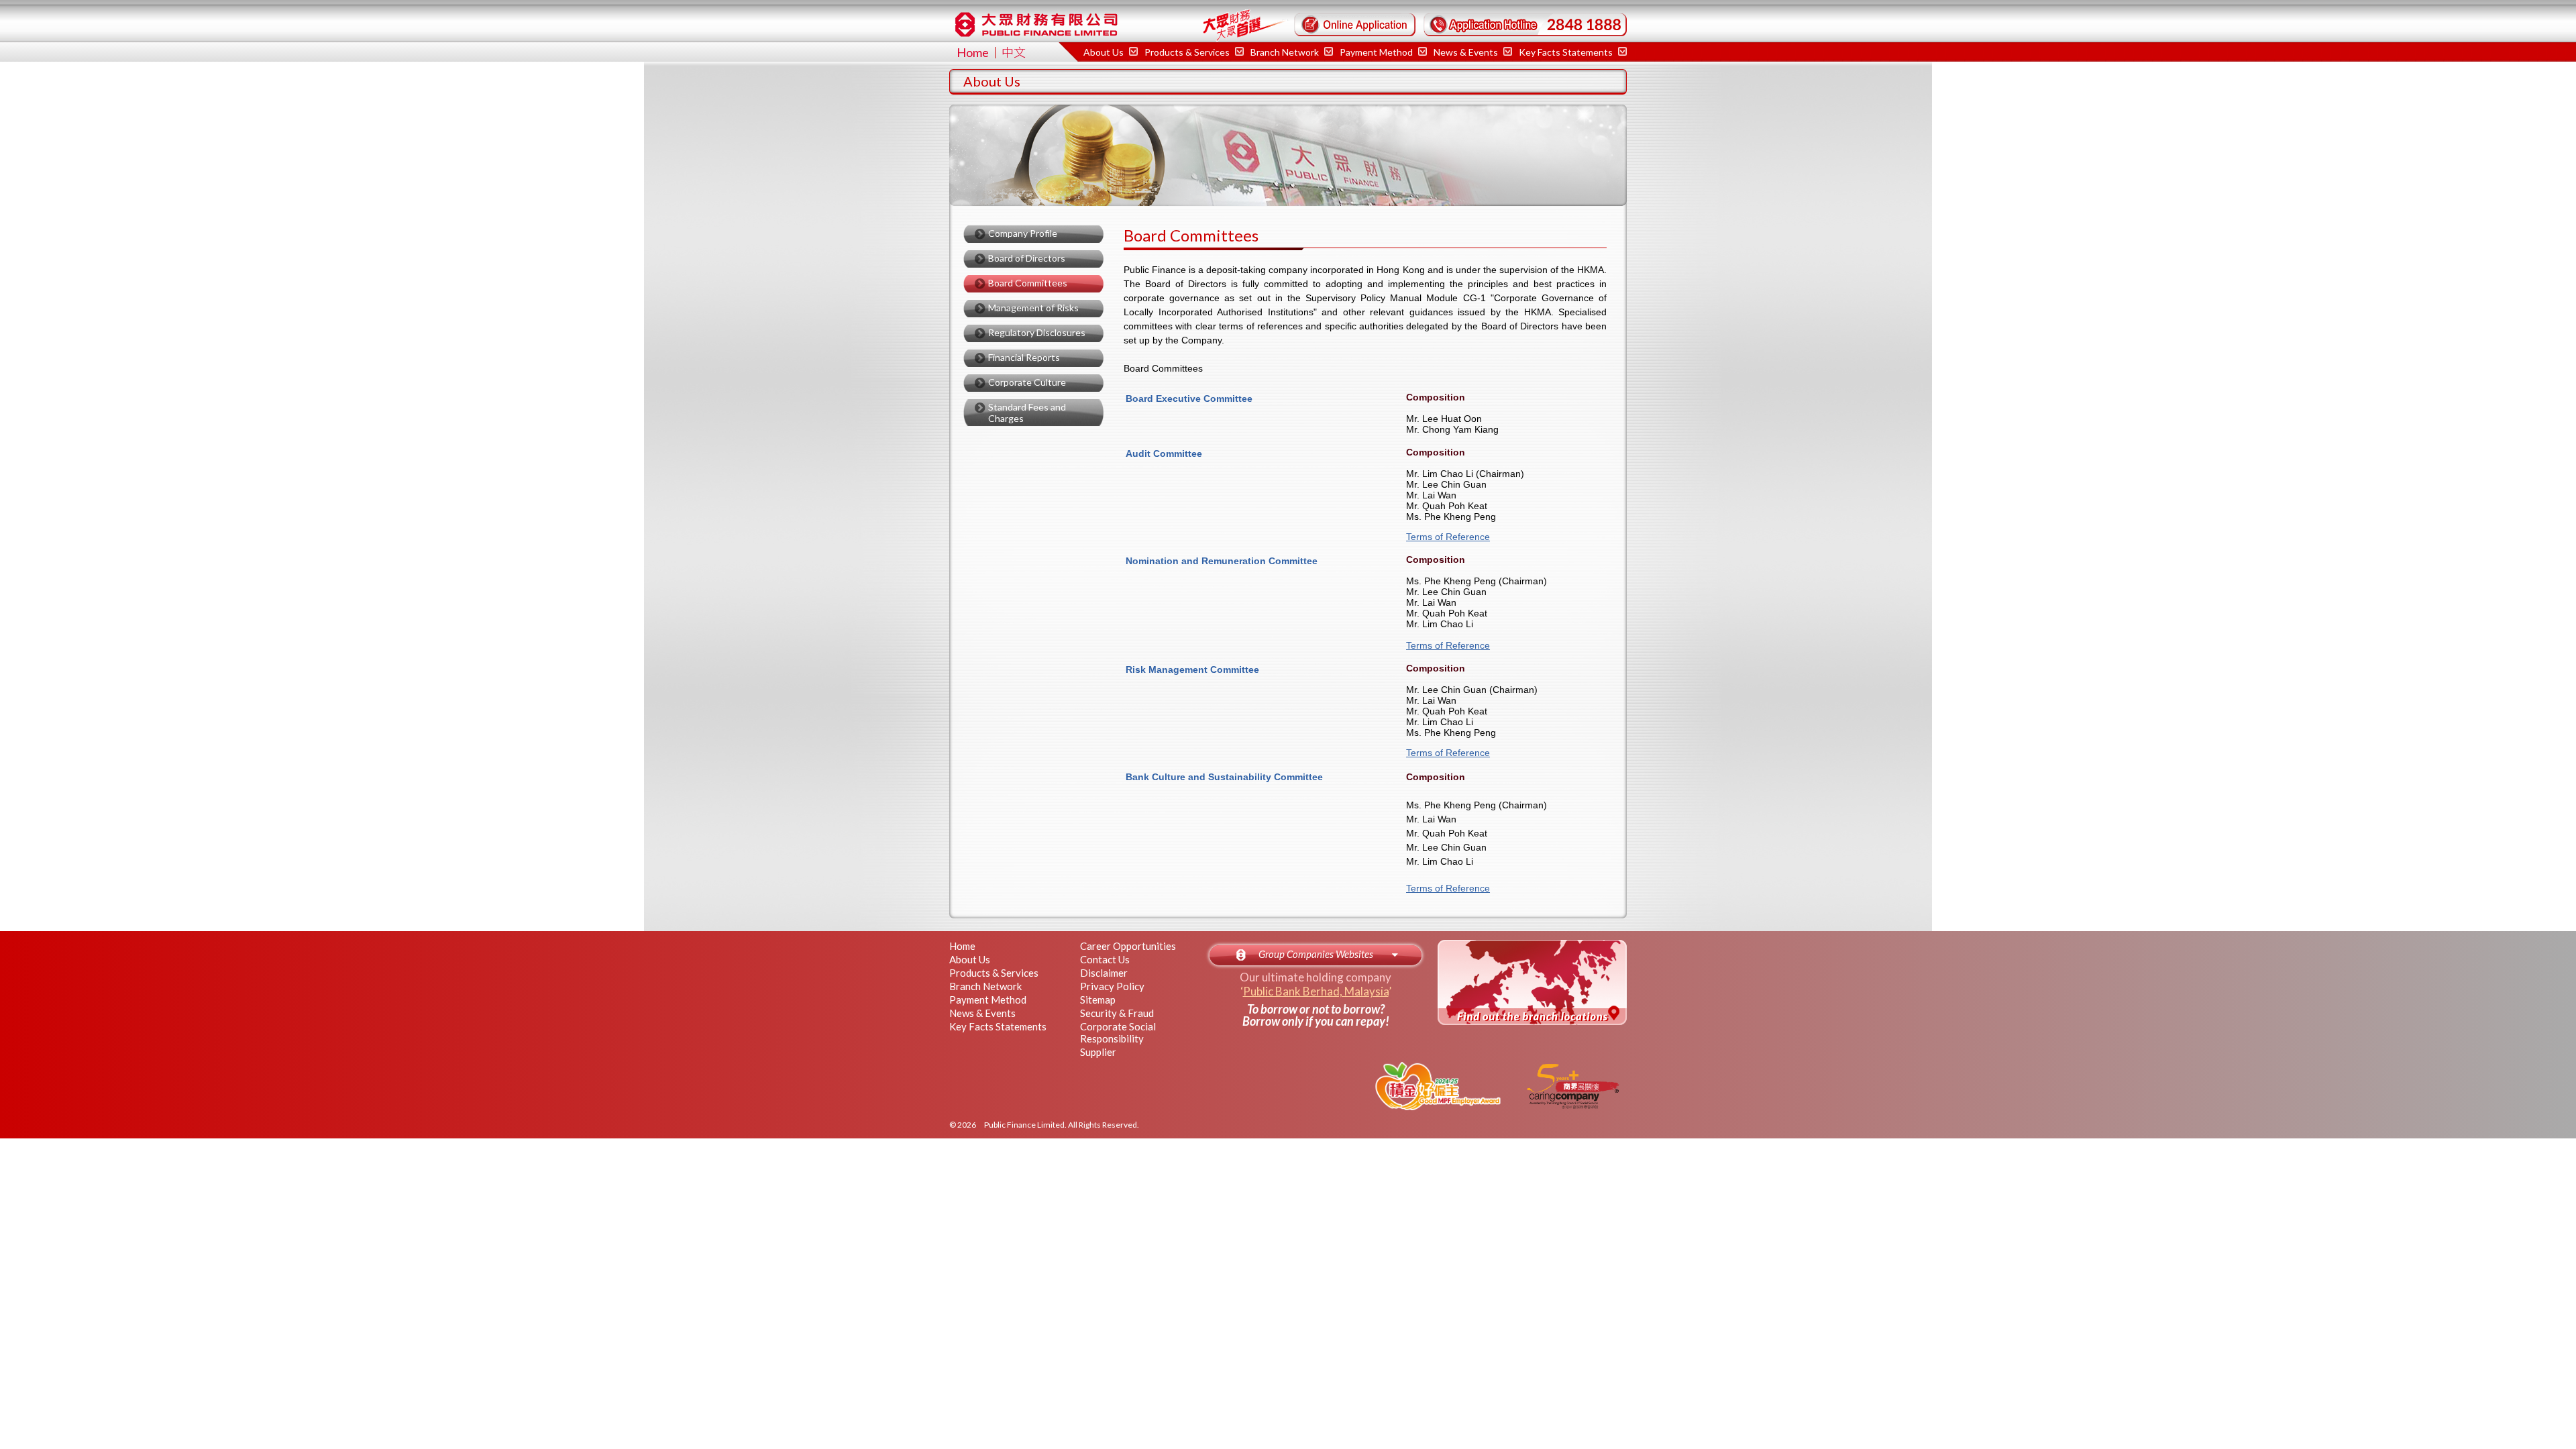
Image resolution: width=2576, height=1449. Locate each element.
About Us (970, 959)
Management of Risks (1033, 308)
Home (973, 52)
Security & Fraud (1117, 1013)
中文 (1014, 52)
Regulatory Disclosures (1037, 332)
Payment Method (988, 1000)
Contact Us (1105, 959)
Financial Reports (1024, 357)
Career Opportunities (1128, 946)
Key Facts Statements (1567, 52)
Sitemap (1098, 1000)
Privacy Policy (1112, 986)
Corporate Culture (1027, 382)
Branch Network (985, 986)
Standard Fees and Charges (1027, 413)
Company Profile (1023, 233)
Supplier (1098, 1052)
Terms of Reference (1448, 537)
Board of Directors (1027, 258)
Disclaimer (1104, 973)
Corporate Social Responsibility (1118, 1032)
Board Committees (1028, 283)
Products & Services (994, 973)
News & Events (1467, 52)
